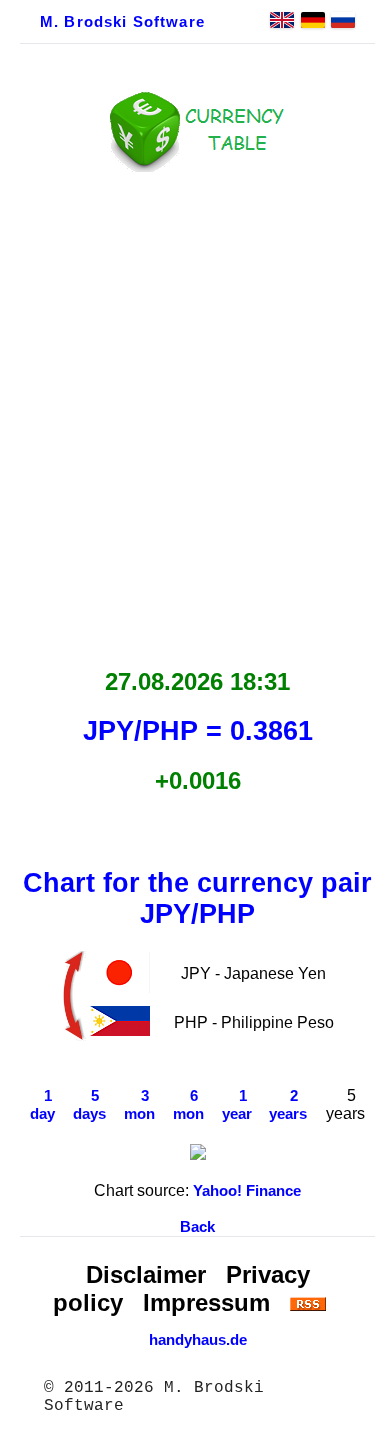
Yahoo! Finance (247, 1191)
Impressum (206, 1302)
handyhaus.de (198, 1340)
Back (197, 1227)
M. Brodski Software (122, 22)
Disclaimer (146, 1274)
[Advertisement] (187, 414)
